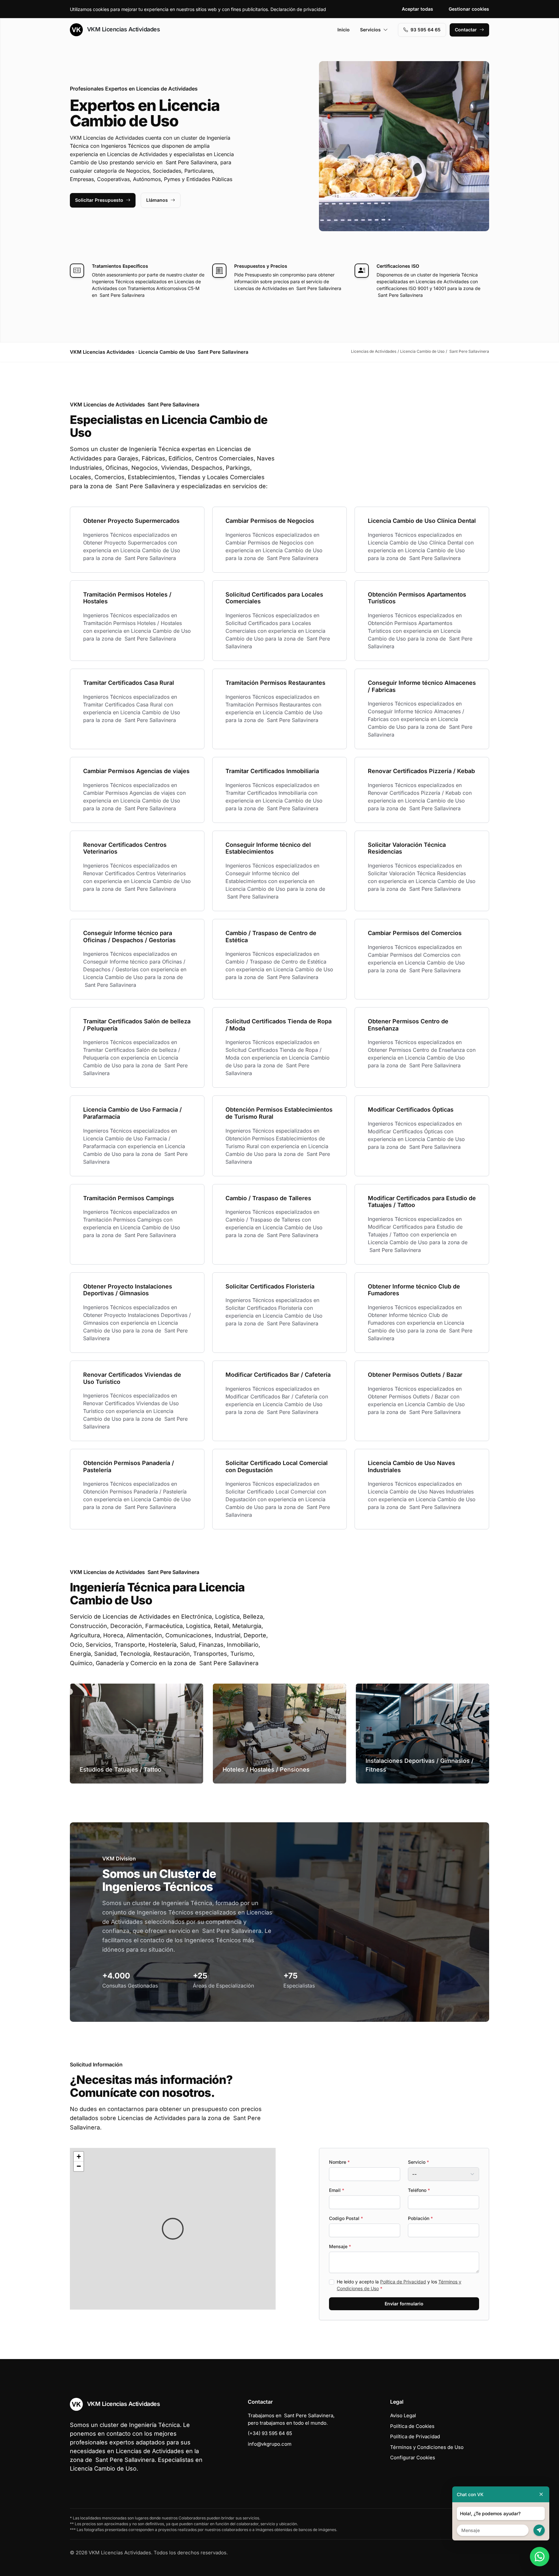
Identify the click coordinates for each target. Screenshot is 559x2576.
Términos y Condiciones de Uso (427, 2447)
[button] (173, 2229)
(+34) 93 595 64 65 (270, 2433)
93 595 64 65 (426, 30)
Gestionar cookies (469, 9)
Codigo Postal (346, 2218)
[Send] (539, 2530)
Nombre (339, 2162)
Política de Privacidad (403, 2282)
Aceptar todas (417, 9)
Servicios (370, 30)
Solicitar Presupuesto (99, 200)
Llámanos (157, 200)
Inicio (344, 30)
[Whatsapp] (540, 2557)
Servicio (418, 2162)
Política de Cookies (412, 2426)
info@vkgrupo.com (270, 2444)
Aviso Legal (403, 2415)
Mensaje (340, 2246)
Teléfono (419, 2190)
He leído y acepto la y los (399, 2285)
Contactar (466, 30)
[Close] (541, 2494)
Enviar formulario (404, 2304)
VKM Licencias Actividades (123, 29)
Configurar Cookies (413, 2457)
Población (420, 2218)
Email (337, 2190)
